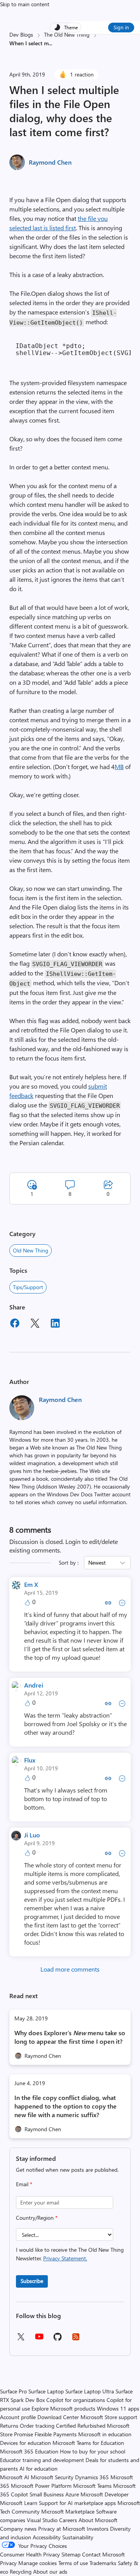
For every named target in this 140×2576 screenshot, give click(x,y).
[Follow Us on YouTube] (39, 2339)
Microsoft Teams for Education (88, 2443)
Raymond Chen (50, 162)
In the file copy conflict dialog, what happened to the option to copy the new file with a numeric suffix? (66, 2106)
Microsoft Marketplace (68, 2511)
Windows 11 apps (118, 2408)
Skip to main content (25, 4)
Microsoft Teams (92, 2486)
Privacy (9, 2563)
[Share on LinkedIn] (55, 1324)
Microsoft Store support (109, 2417)
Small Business (47, 2494)
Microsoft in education (105, 2434)
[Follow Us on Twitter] (21, 2339)
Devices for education (25, 2443)
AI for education (38, 2469)
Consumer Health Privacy (30, 2554)
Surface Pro (13, 2391)
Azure (72, 2494)
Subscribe (32, 2281)
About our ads (50, 2572)
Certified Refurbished (81, 2426)
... (50, 43)
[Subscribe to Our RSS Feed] (76, 2339)
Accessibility (47, 2537)
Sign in (121, 27)
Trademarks (103, 2563)
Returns (9, 2426)
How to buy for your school (93, 2451)
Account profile (18, 2417)
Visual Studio (42, 2520)
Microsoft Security (52, 2477)
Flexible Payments (56, 2434)
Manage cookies (38, 2563)
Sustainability (78, 2537)
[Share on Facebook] (15, 1324)
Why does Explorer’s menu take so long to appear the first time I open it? (70, 2037)
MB (119, 767)
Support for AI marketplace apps (77, 2503)
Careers (68, 2520)
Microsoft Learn (19, 2503)
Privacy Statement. (65, 2258)
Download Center (58, 2417)
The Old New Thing (67, 35)
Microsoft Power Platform (41, 2486)
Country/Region (37, 2218)
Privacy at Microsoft (62, 2529)
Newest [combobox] (97, 1562)
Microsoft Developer (105, 2494)
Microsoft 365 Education (29, 2451)
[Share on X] (35, 1324)
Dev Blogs (21, 35)
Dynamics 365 (92, 2477)
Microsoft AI (15, 2477)
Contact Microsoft (103, 2554)
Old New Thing (31, 1250)
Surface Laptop (46, 2391)
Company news (18, 2529)
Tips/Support (28, 1287)
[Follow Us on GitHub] (58, 2339)
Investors (98, 2529)
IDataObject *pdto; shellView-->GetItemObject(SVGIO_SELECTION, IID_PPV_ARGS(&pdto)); (73, 349)
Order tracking (37, 2426)
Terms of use (73, 2563)
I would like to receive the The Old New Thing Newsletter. (70, 2254)
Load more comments (70, 1969)
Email (24, 2184)
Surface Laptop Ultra (90, 2391)
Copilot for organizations (76, 2400)
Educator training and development (42, 2460)
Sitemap (71, 2554)
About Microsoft (98, 2520)
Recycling (21, 2572)
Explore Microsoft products (63, 2408)
